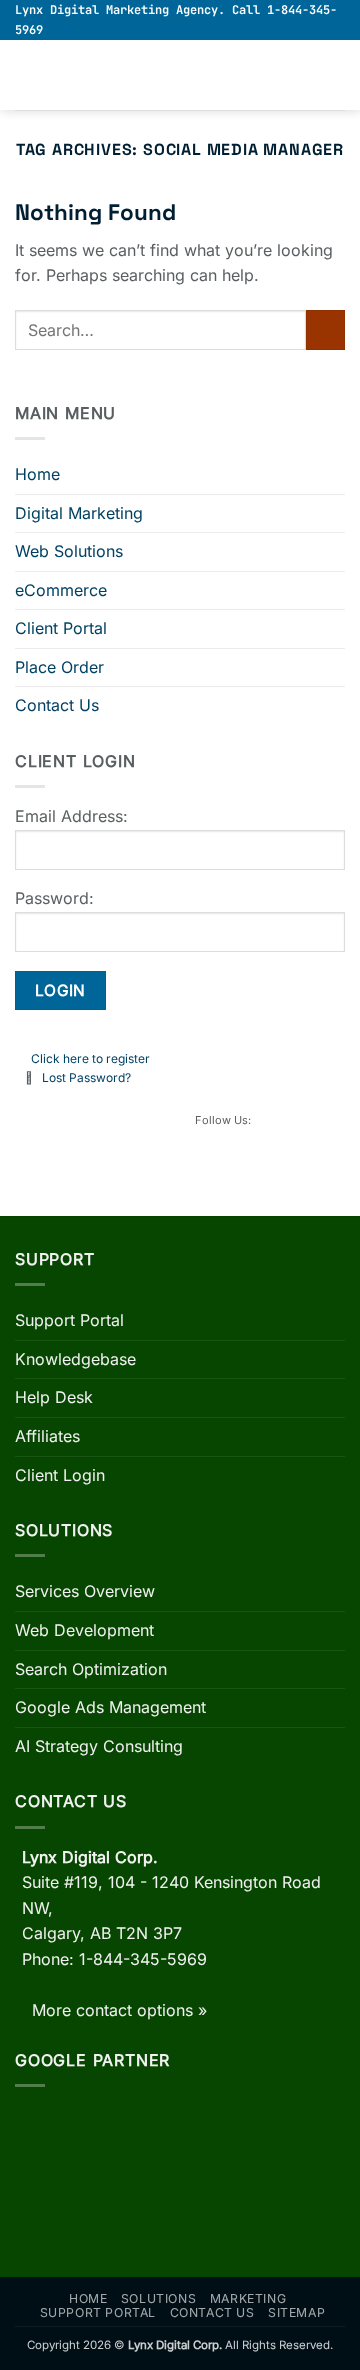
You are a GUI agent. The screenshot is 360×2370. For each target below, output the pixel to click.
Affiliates (47, 1436)
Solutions (159, 2298)
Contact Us (57, 705)
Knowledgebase (75, 1359)
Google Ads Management (110, 1707)
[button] (27, 75)
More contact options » (119, 2010)
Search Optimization (91, 1669)
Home (37, 474)
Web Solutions (69, 551)
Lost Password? (86, 1077)
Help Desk (54, 1397)
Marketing (248, 2298)
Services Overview (85, 1591)
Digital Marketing (79, 513)
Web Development (84, 1630)
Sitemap (296, 2312)
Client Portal (61, 628)
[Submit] (325, 329)
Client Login (60, 1475)
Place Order (59, 667)
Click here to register (90, 1058)
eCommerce (61, 590)
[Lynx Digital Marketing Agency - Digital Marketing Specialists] (180, 75)
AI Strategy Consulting (99, 1746)
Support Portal (69, 1320)
